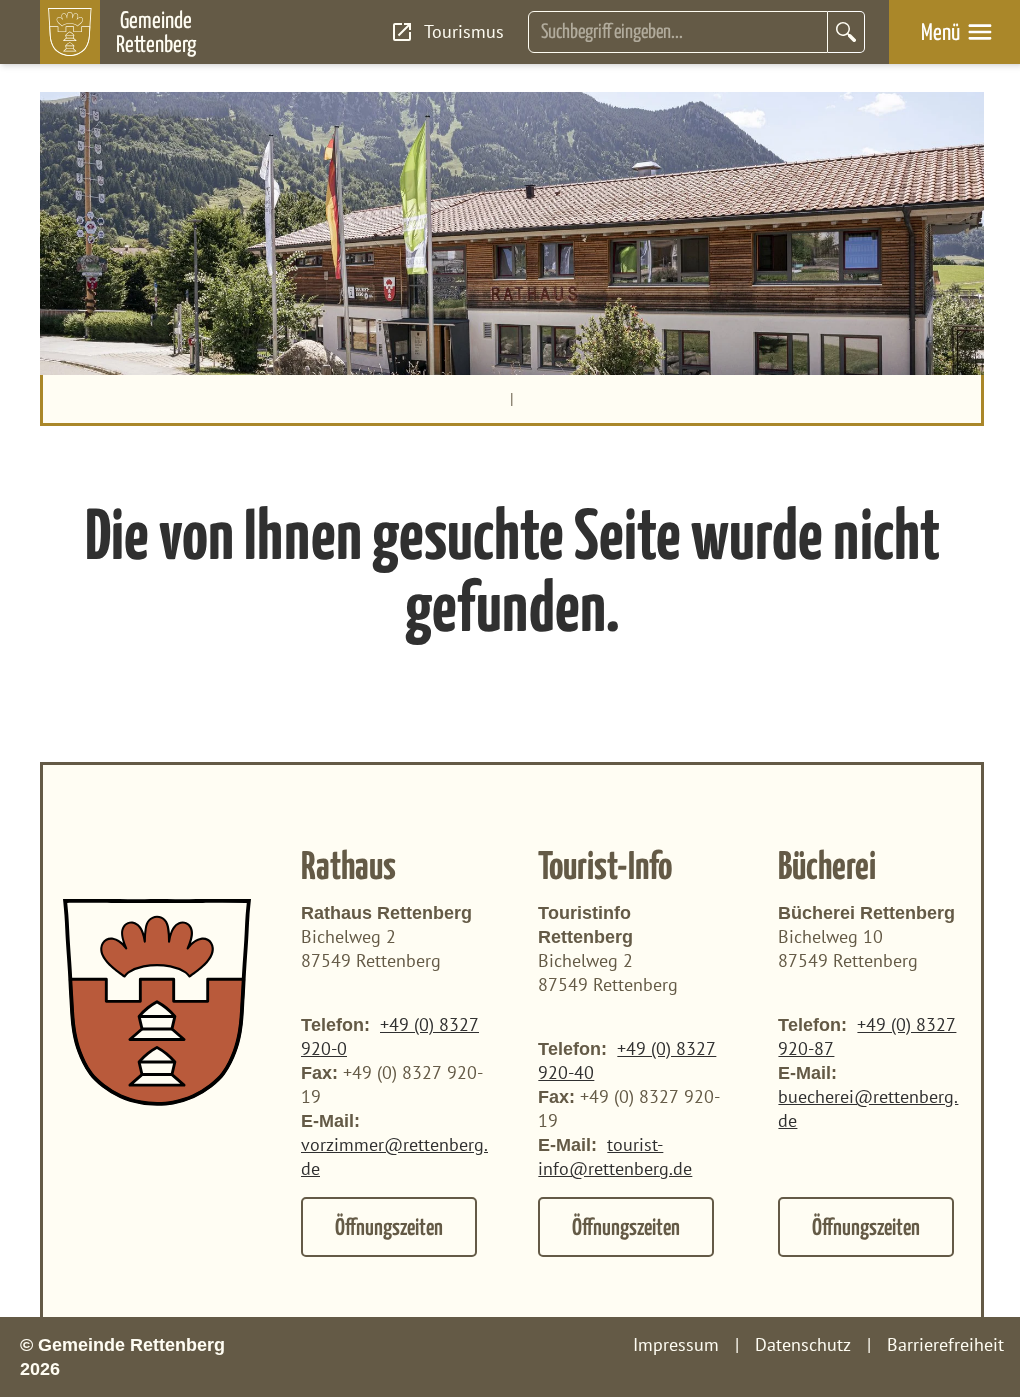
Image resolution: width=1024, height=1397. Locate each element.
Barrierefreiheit (945, 1344)
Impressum (676, 1344)
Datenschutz (803, 1344)
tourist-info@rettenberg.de (615, 1156)
